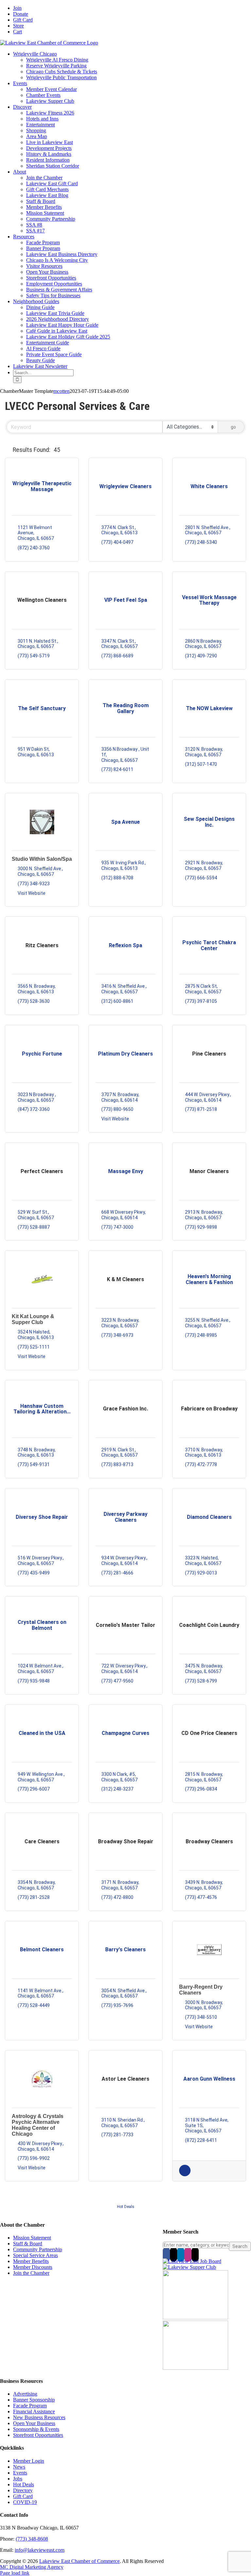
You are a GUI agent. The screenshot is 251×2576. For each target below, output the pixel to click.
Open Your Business (34, 2423)
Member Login (29, 2461)
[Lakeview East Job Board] (192, 2261)
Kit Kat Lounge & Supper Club (33, 1319)
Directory (23, 2490)
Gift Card (23, 2496)
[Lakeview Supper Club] (189, 2267)
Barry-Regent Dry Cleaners (201, 1990)
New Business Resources (39, 2417)
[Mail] (195, 2254)
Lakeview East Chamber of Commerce (79, 2561)
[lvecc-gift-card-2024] (195, 2368)
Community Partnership (38, 2249)
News (19, 2467)
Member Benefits (31, 2261)
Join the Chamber (31, 2273)
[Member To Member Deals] (185, 2175)
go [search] (233, 427)
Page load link (15, 2573)
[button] (8, 450)
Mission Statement (32, 2238)
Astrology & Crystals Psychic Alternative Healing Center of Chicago (38, 2125)
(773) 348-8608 (32, 2539)
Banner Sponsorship (34, 2400)
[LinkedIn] (181, 2254)
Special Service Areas (35, 2255)
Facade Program (30, 2406)
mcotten (61, 391)
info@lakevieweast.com (40, 2550)
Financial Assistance (34, 2411)
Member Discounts (33, 2267)
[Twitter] (174, 2254)
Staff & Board (28, 2244)
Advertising (25, 2394)
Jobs (18, 2479)
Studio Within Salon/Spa (42, 859)
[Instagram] (188, 2254)
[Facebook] (166, 2254)
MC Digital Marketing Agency (32, 2567)
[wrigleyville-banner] (195, 2318)
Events (20, 2473)
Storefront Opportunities (38, 2435)
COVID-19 (25, 2502)
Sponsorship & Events (36, 2429)
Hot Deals (126, 2207)
